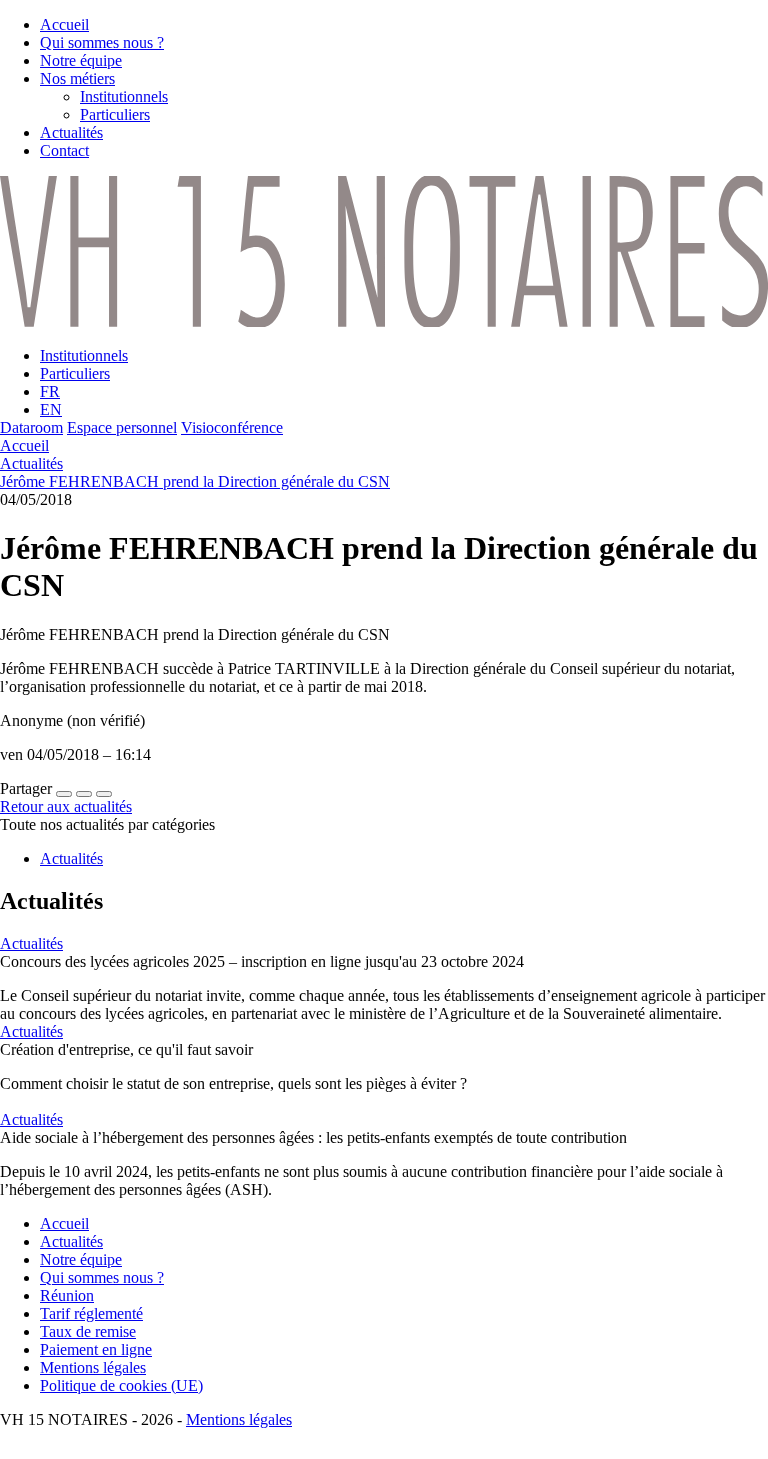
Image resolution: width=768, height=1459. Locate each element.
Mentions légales (239, 1419)
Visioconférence (232, 427)
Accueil (24, 445)
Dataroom (31, 427)
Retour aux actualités (66, 806)
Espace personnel (122, 427)
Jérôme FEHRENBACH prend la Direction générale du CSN (195, 481)
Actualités (31, 463)
